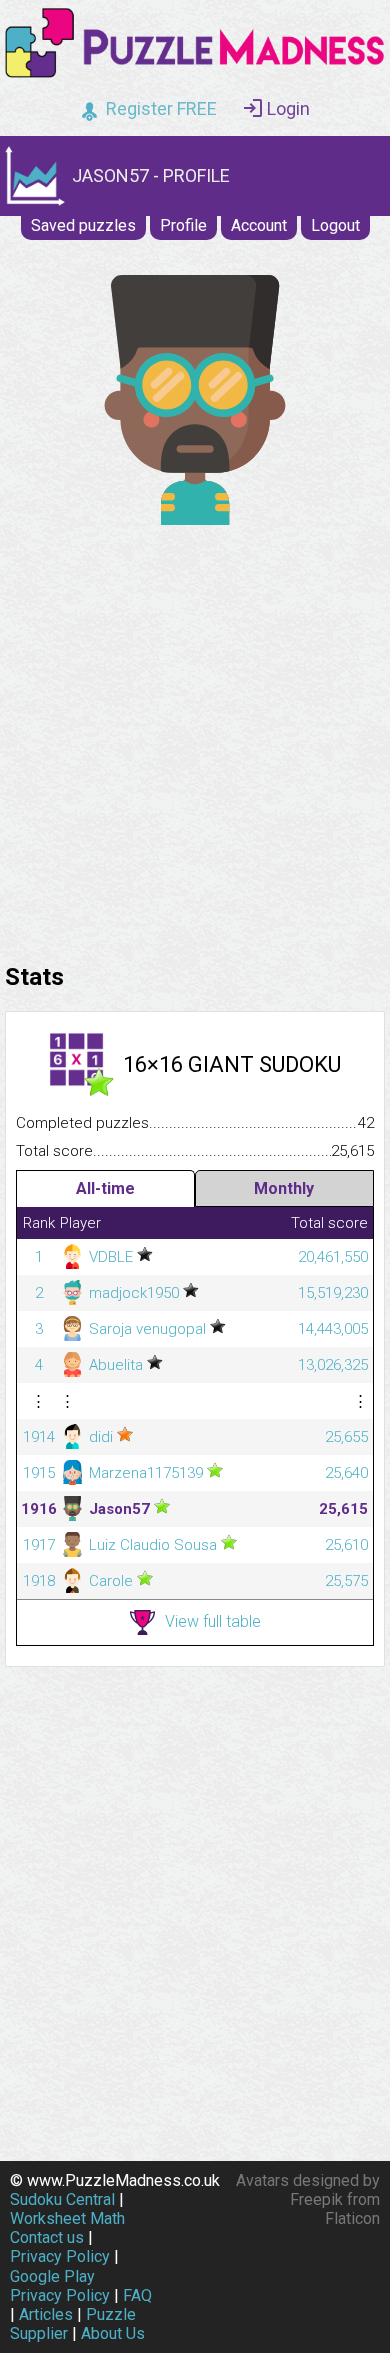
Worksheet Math (67, 2218)
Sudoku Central (62, 2199)
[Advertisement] (195, 739)
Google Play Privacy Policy (60, 2286)
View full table (213, 1620)
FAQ (137, 2295)
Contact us (47, 2237)
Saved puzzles (83, 225)
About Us (113, 2333)
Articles (46, 2314)
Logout (335, 225)
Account (259, 225)
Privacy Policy (60, 2256)
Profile (183, 225)
